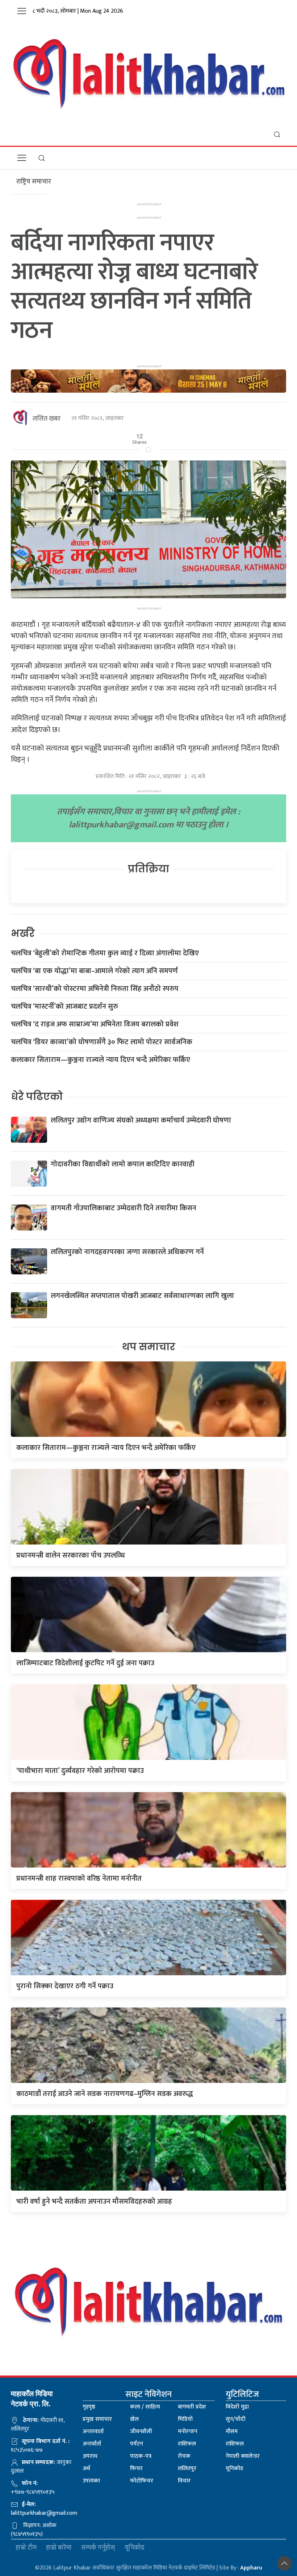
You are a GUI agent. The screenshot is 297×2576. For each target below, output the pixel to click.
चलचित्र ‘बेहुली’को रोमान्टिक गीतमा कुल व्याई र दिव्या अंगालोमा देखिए (105, 953)
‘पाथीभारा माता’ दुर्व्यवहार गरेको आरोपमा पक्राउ (80, 1771)
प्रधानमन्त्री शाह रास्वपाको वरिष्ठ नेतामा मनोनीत (79, 1878)
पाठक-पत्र (141, 2456)
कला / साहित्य (145, 2407)
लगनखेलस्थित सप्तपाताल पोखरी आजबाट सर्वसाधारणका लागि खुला (142, 1296)
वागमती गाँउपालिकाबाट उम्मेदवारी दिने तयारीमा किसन (124, 1208)
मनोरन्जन (188, 2432)
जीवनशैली (141, 2432)
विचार (184, 2481)
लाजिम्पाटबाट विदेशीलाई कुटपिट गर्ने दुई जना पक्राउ (85, 1663)
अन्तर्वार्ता (92, 2444)
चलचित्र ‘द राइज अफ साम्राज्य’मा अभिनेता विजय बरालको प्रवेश (95, 1024)
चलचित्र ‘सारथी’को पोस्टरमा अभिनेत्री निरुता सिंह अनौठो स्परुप (95, 989)
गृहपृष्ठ (89, 2407)
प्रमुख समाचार (97, 2419)
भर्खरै (23, 933)
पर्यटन (137, 2444)
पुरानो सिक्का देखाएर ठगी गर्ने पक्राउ (65, 1986)
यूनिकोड (235, 2469)
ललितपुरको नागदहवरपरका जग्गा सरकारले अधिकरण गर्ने (127, 1252)
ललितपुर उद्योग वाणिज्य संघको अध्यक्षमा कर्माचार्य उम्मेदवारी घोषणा (141, 1120)
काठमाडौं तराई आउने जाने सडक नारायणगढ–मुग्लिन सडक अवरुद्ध (105, 2094)
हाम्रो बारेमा (59, 2548)
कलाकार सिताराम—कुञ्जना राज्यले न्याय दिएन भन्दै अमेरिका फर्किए (101, 1060)
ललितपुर (187, 2469)
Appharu (251, 2568)
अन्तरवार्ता (93, 2432)
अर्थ (86, 2469)
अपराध (90, 2456)
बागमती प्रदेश (192, 2407)
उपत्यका (91, 2481)
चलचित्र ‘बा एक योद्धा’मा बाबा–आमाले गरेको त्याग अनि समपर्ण (94, 971)
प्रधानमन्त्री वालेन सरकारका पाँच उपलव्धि (71, 1555)
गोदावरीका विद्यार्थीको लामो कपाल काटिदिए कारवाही (123, 1164)
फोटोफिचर (142, 2481)
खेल (134, 2419)
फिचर (136, 2469)
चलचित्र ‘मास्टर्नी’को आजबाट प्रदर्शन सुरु (64, 1006)
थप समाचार (149, 1347)
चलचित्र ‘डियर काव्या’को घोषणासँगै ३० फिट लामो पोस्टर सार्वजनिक (102, 1042)
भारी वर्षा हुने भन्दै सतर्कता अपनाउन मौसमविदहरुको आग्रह (94, 2201)
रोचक (184, 2456)
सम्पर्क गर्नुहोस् (98, 2548)
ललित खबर (47, 419)
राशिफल (187, 2444)
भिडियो (185, 2419)
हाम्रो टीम (26, 2548)
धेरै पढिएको (37, 1097)
